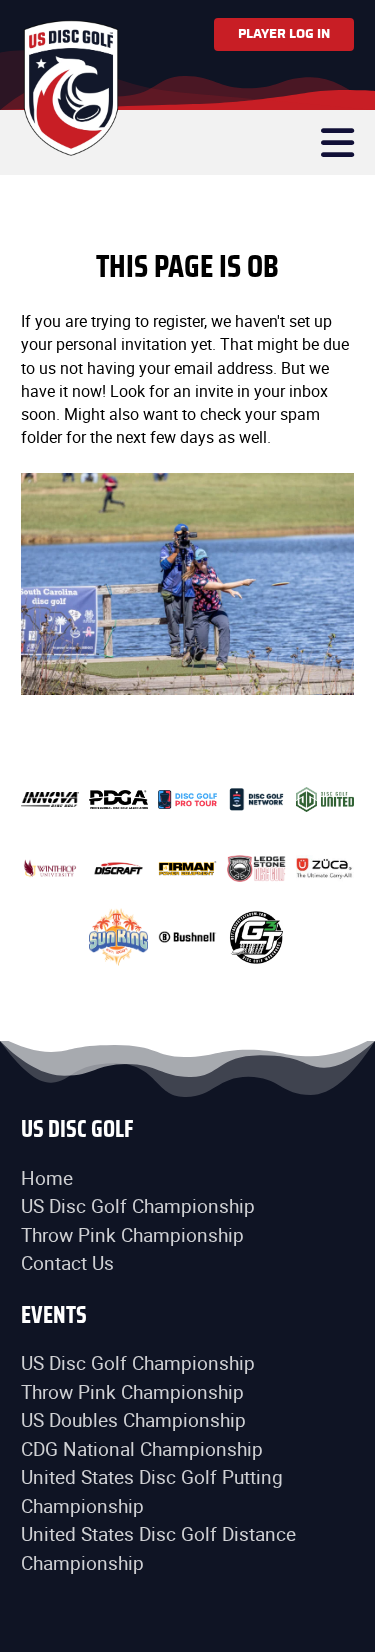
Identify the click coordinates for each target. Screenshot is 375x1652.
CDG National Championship (142, 1448)
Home (47, 1177)
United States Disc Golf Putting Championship (152, 1491)
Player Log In (284, 34)
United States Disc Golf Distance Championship (158, 1548)
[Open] (337, 143)
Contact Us (67, 1262)
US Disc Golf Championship (138, 1205)
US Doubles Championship (133, 1419)
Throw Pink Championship (132, 1234)
